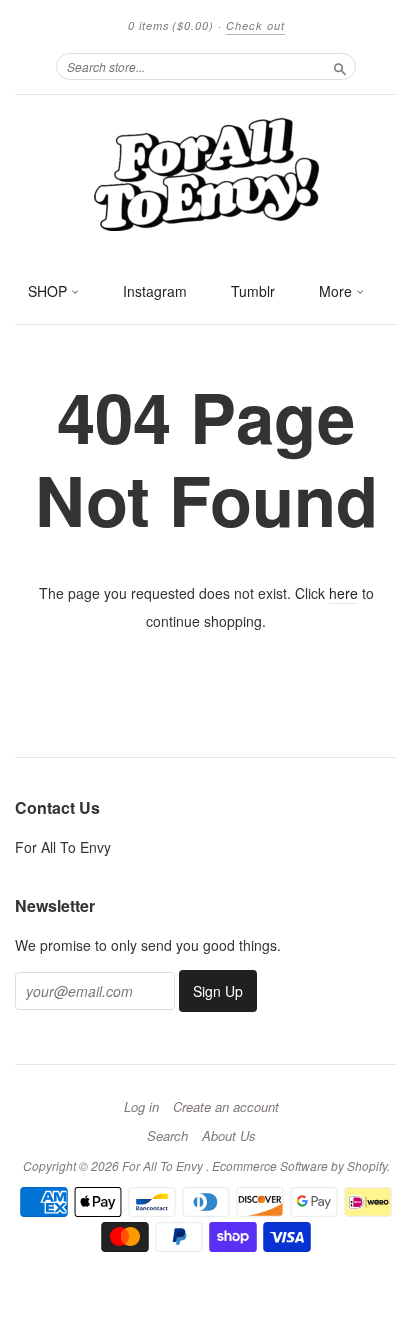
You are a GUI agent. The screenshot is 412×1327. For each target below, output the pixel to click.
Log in (141, 1107)
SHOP (49, 291)
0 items (171, 25)
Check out (255, 25)
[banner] (206, 173)
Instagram (155, 291)
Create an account (226, 1107)
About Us (229, 1136)
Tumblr (253, 291)
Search (167, 1136)
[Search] (340, 66)
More (337, 291)
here (343, 593)
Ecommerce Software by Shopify (299, 1165)
